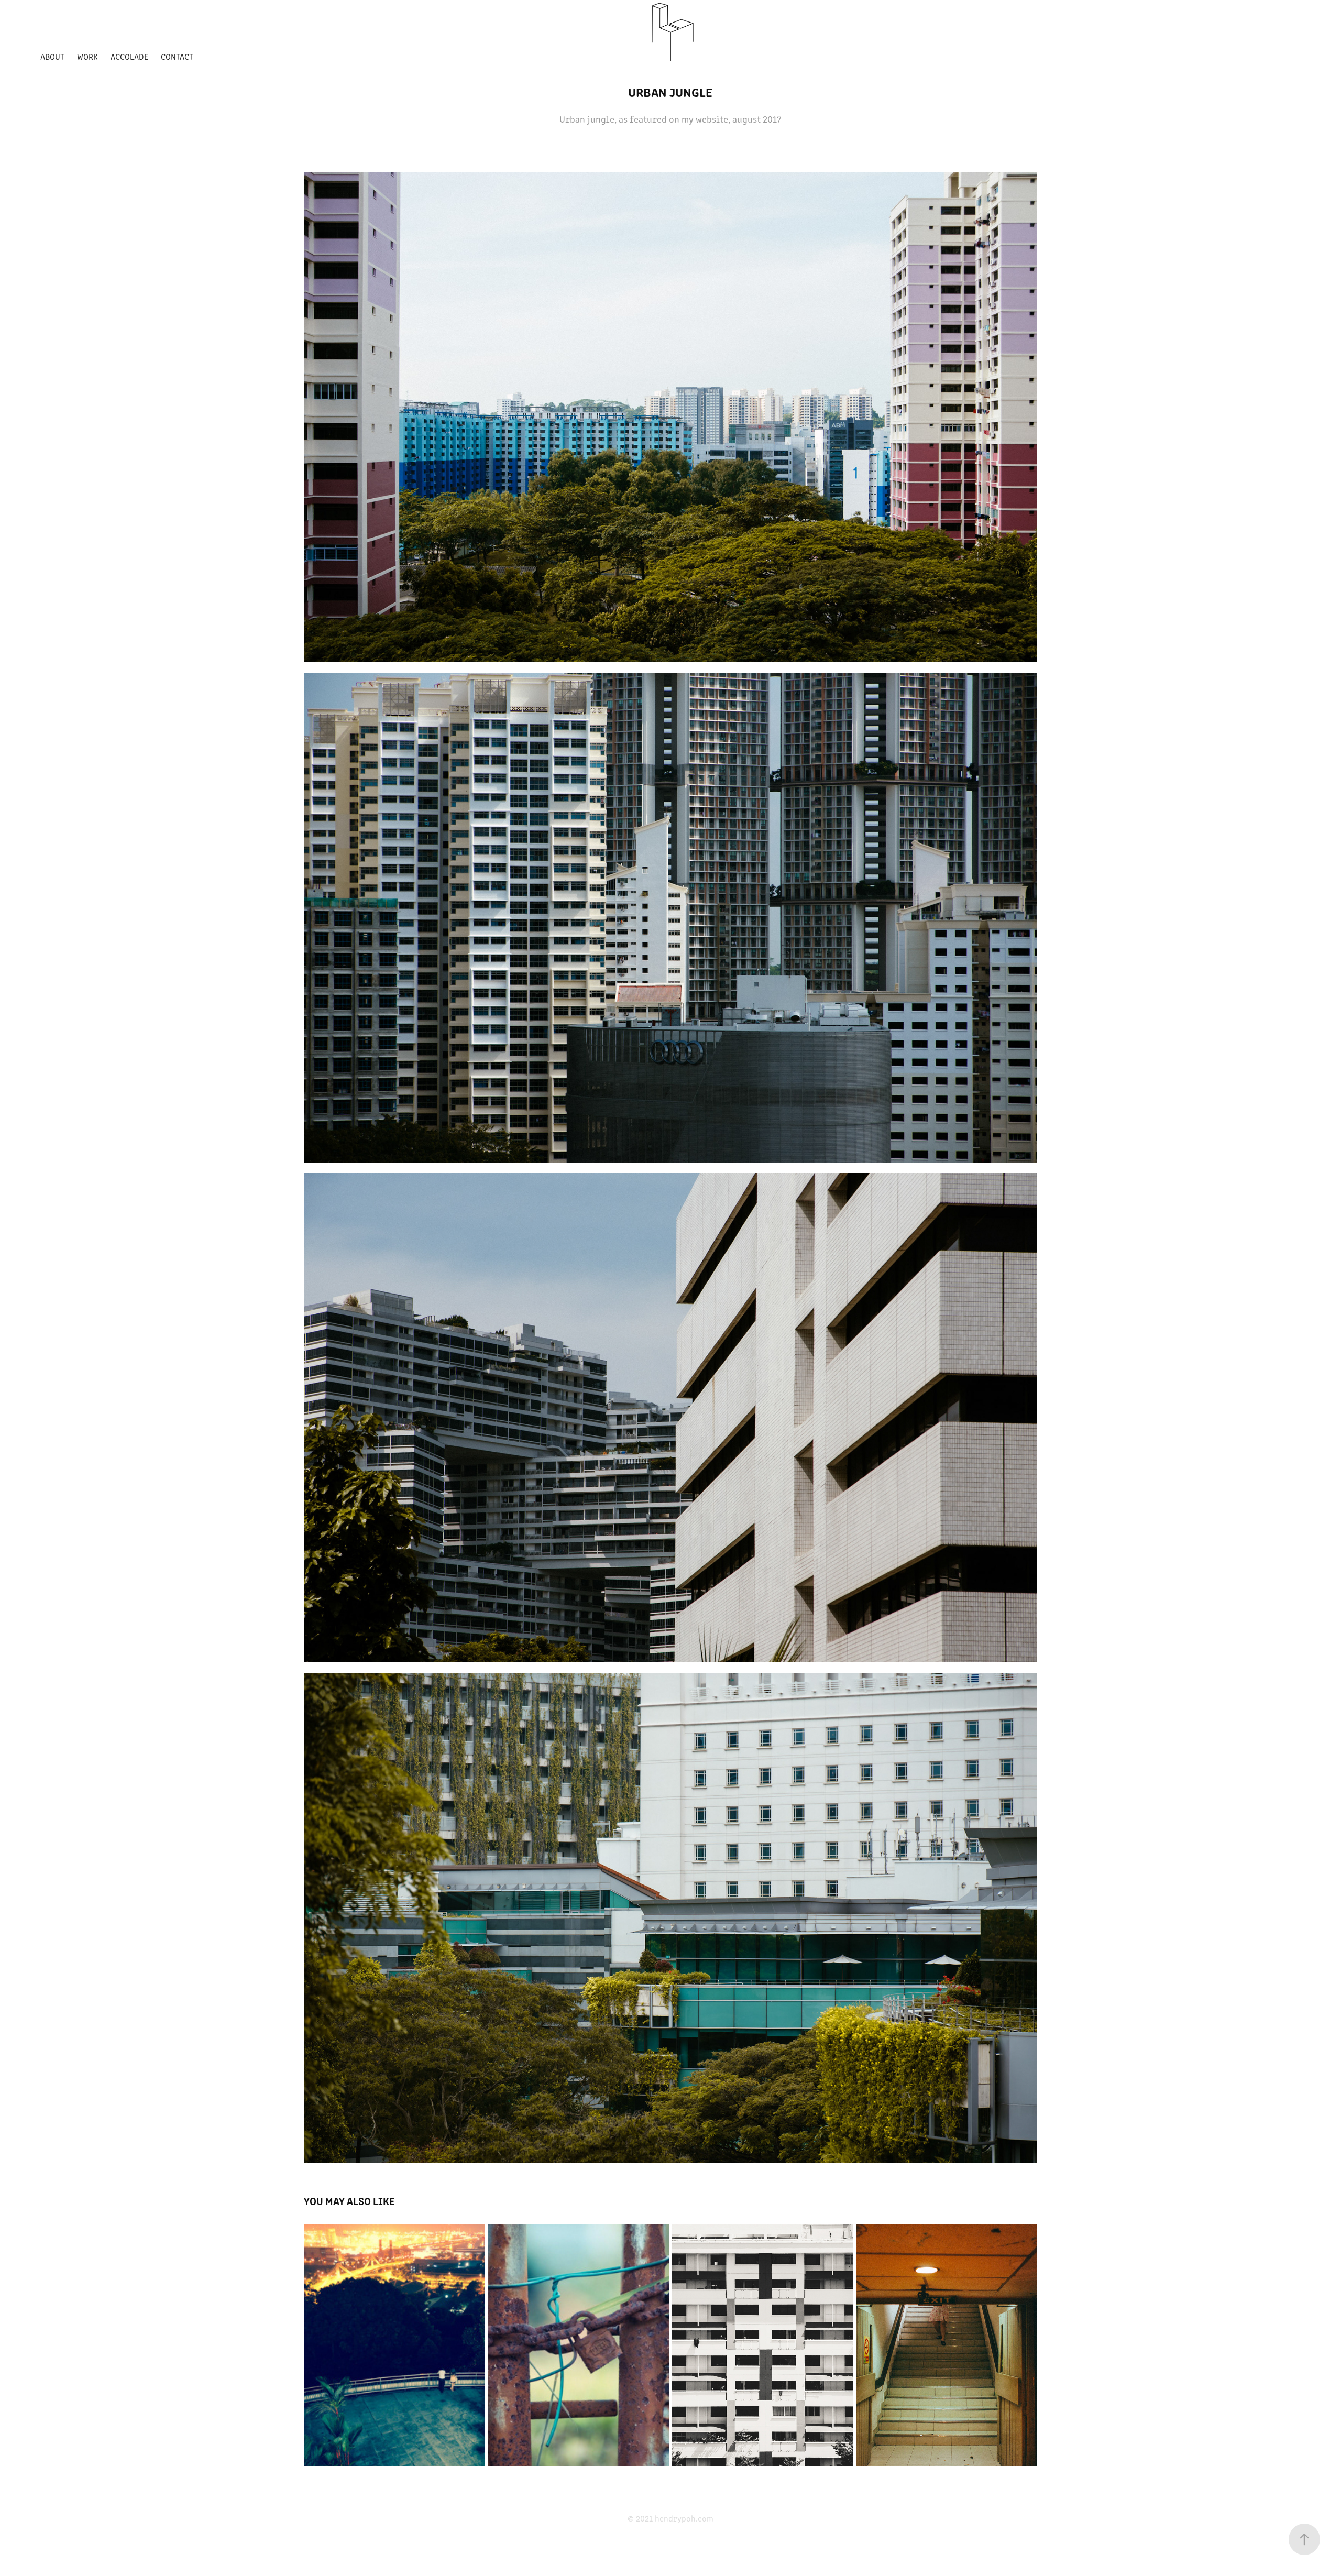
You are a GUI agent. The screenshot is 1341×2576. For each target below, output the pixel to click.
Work (87, 56)
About (52, 56)
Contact (177, 56)
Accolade (129, 56)
